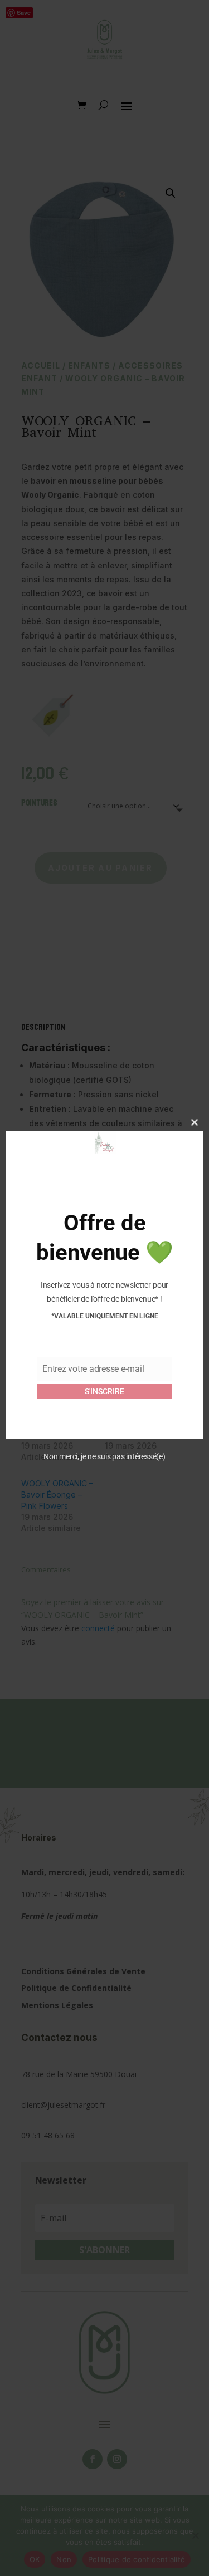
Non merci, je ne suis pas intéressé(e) (104, 1456)
